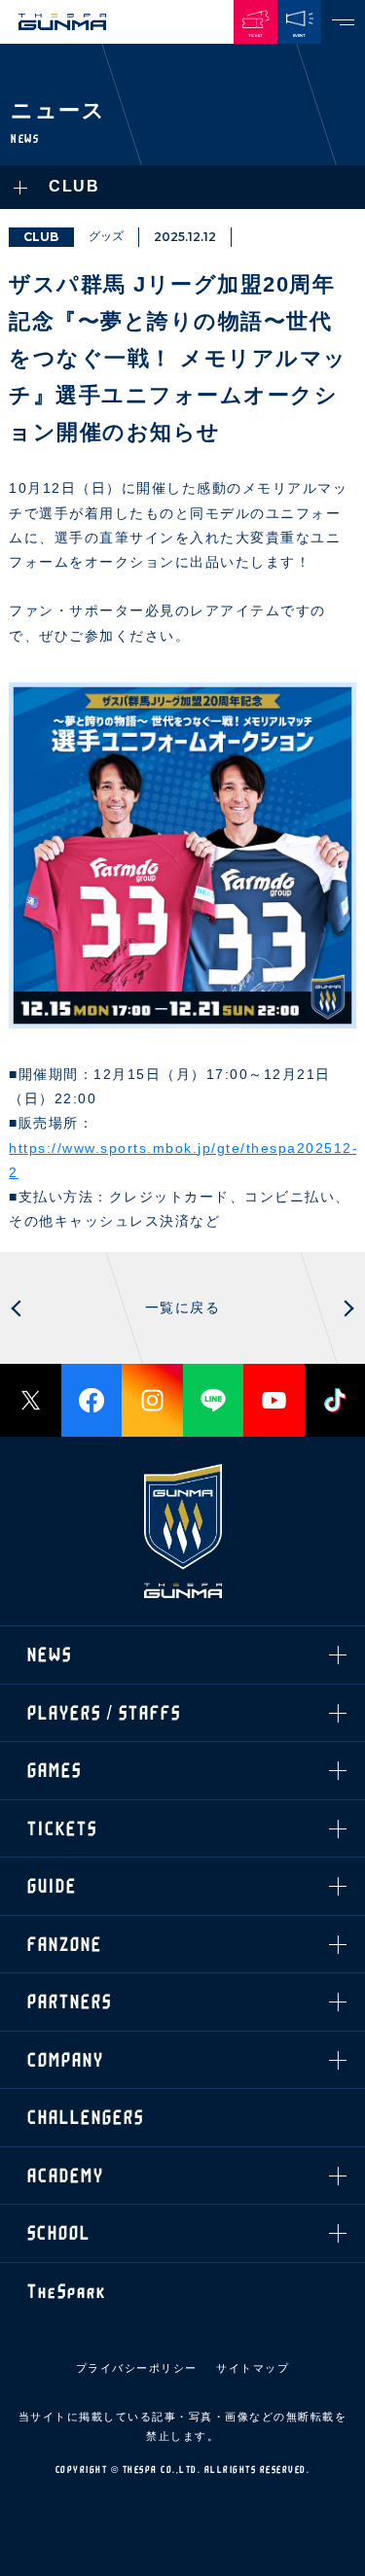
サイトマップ (253, 2368)
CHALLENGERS (86, 589)
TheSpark (67, 763)
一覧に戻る (183, 1307)
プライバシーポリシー (137, 2368)
